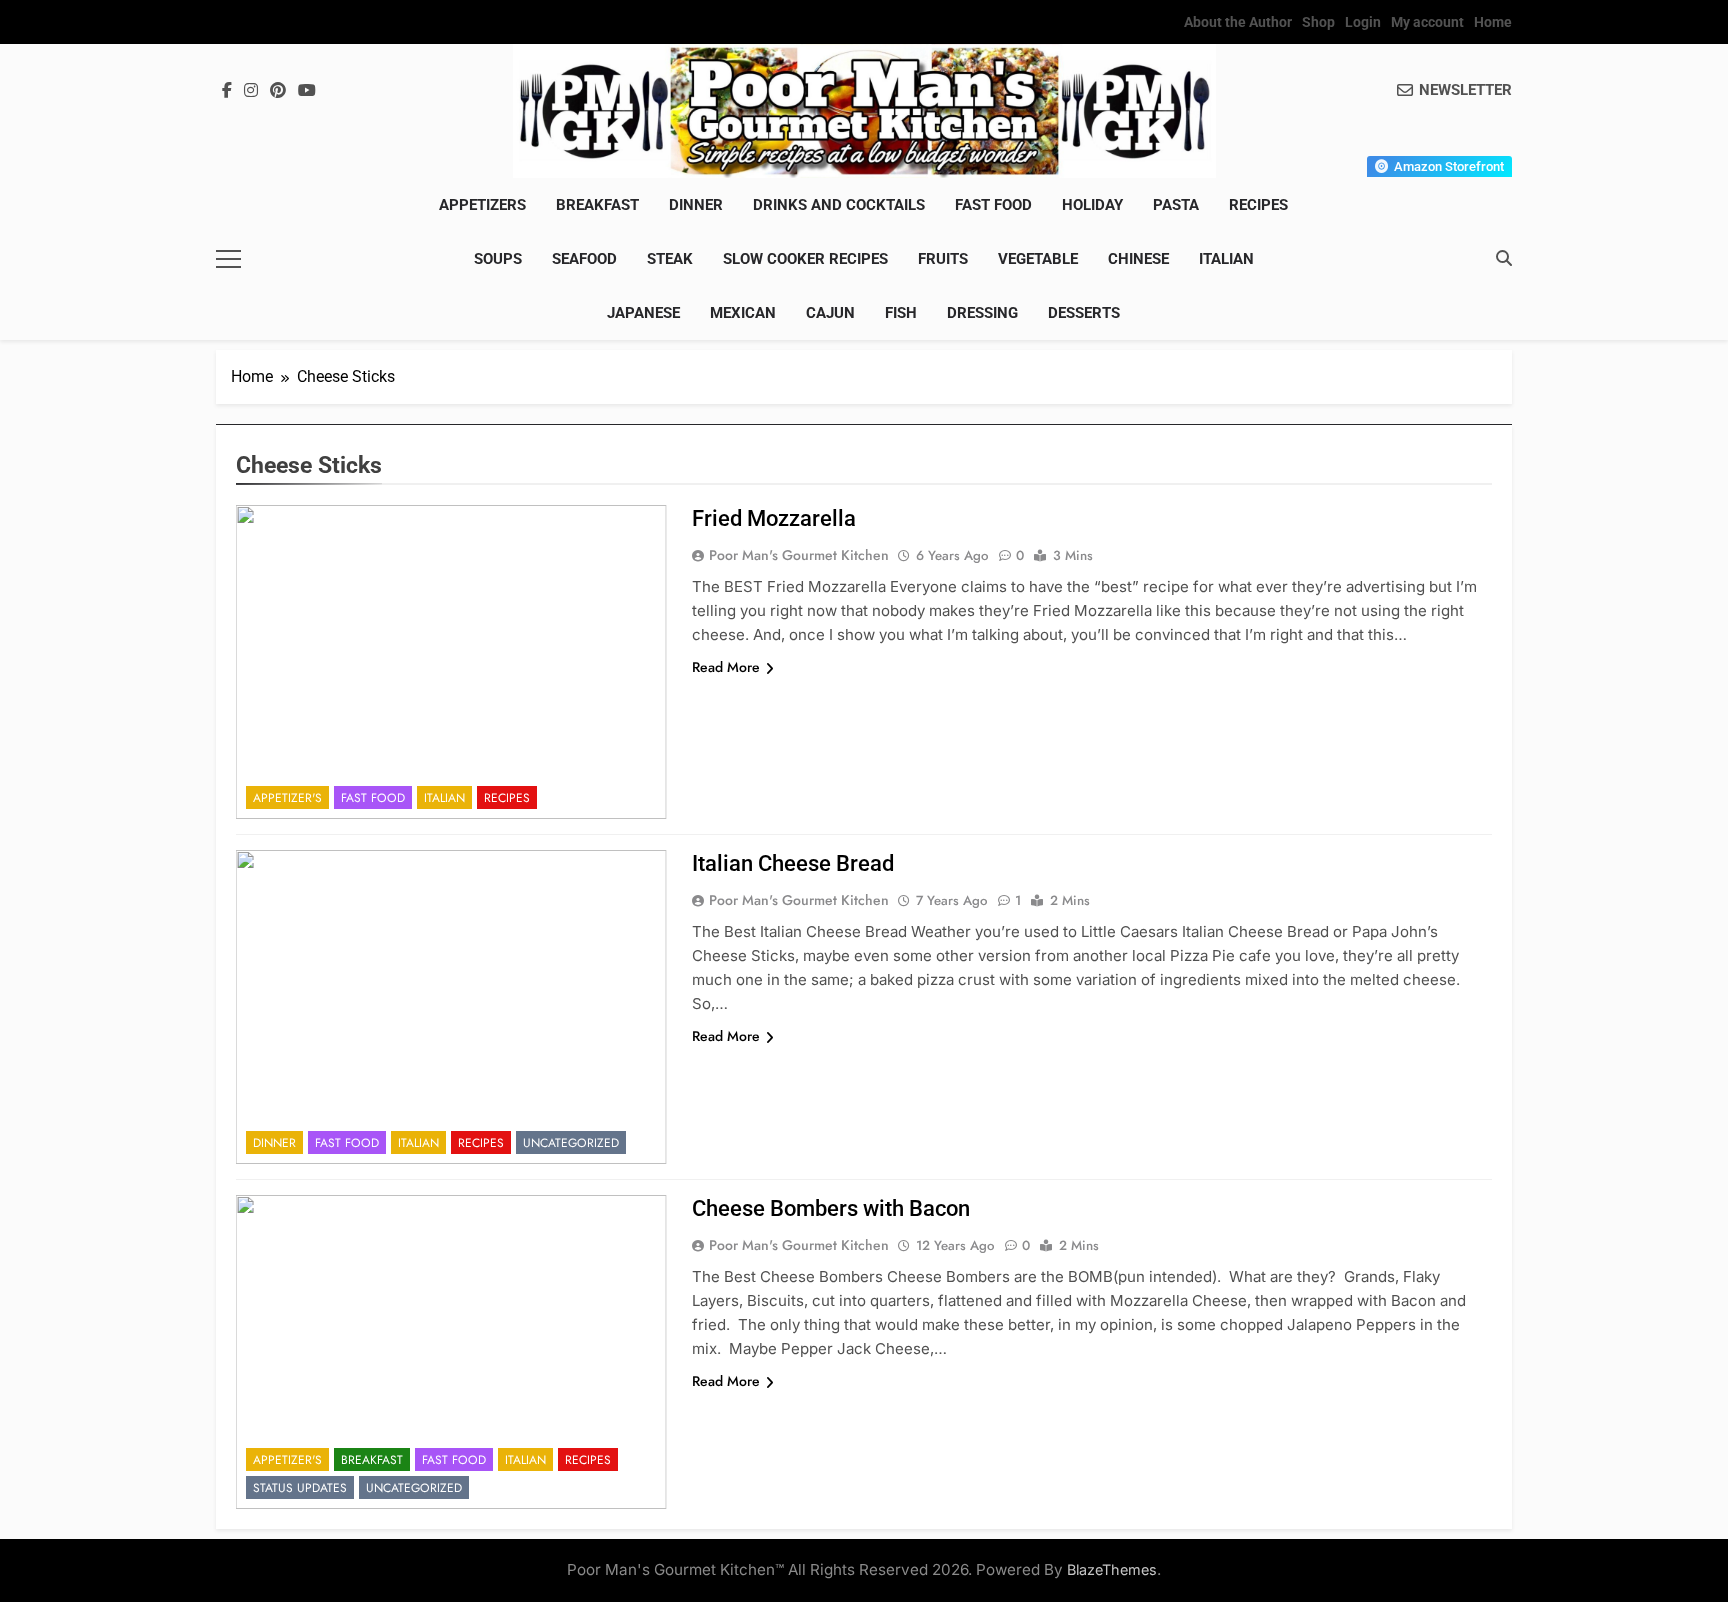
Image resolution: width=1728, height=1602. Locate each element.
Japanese (643, 313)
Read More (726, 667)
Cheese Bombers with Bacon (831, 1208)
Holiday (1092, 205)
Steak (670, 259)
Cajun (830, 313)
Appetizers (482, 205)
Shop (1318, 22)
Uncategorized (571, 1143)
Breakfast (597, 205)
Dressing (982, 313)
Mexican (743, 313)
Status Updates (300, 1488)
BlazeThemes (1112, 1569)
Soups (498, 259)
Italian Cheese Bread (793, 863)
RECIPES (1258, 205)
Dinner (696, 205)
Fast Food (993, 205)
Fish (901, 313)
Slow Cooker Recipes (805, 259)
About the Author (1238, 22)
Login (1363, 22)
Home (1493, 22)
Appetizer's (287, 798)
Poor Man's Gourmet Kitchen (799, 555)
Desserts (1084, 313)
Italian (1226, 259)
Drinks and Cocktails (839, 205)
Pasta (1176, 205)
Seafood (584, 259)
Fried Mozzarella (774, 518)
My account (1427, 22)
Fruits (943, 259)
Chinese (1138, 259)
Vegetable (1038, 259)
